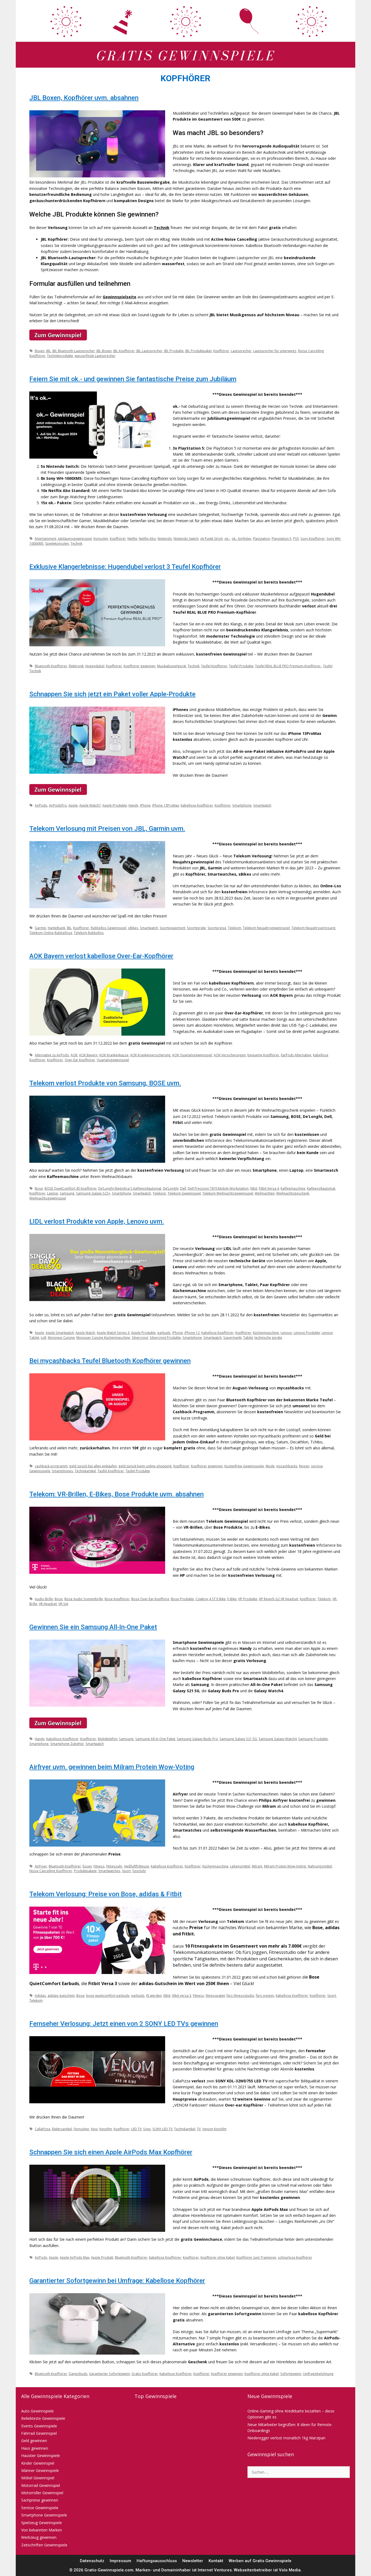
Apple (73, 805)
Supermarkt (232, 1337)
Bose (39, 1188)
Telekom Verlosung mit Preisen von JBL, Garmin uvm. (107, 829)
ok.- (227, 538)
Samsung (67, 1193)
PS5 (296, 538)
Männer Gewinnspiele (40, 2470)
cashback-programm (51, 1466)
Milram (257, 1866)
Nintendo (165, 538)
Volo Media (290, 2570)
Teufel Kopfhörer (214, 666)
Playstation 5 (282, 538)
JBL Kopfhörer (124, 351)
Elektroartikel (62, 2129)
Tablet (248, 1337)
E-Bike (232, 1599)
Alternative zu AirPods (52, 1055)
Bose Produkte (182, 1599)
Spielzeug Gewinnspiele (42, 2523)
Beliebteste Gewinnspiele (43, 2418)
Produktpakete (85, 1871)
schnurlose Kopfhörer (295, 2257)
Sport (126, 1871)
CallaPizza (43, 2129)
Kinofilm (106, 2129)
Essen (87, 1866)
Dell (183, 1188)
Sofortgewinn (291, 2374)
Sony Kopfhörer (313, 538)
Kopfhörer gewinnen (139, 666)
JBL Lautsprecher (149, 351)
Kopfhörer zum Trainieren (256, 2257)
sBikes (133, 928)
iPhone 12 (192, 1333)
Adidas (40, 1995)
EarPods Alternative (296, 1055)
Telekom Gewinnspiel (184, 1193)
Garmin (40, 928)
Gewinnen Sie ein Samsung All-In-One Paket (93, 1627)
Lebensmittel (240, 1866)
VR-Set (63, 1604)
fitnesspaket (215, 1995)
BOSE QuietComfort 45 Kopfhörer (71, 1188)
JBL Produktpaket (198, 351)
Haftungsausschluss (157, 2561)
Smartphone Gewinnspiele (44, 2515)
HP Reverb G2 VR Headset (279, 1599)
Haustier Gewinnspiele (41, 2456)
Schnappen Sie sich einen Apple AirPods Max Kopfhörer (111, 2152)
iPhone (145, 805)
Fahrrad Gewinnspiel (39, 2433)
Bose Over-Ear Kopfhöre (150, 1599)
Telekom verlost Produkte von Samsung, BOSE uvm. (105, 1083)
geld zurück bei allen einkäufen (93, 1466)
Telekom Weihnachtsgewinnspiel (228, 1193)
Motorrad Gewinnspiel (41, 2485)
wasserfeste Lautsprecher (95, 356)
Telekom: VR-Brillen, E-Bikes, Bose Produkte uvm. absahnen (117, 1494)
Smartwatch (262, 805)
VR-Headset (48, 1604)
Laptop (53, 1193)
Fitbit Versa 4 (269, 1188)
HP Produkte (248, 1599)
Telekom (235, 928)
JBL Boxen (104, 351)
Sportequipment (172, 928)
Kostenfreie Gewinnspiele (244, 1466)
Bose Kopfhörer (117, 1599)
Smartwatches (109, 1871)
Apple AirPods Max (75, 2257)
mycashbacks (287, 1466)
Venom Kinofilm (214, 2129)
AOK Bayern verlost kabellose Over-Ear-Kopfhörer (101, 956)
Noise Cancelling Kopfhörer (51, 1871)
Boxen (40, 351)
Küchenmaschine (266, 1333)
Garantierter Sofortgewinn (109, 2374)
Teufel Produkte (241, 666)
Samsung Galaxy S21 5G (238, 1739)
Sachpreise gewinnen (40, 2500)
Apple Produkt (102, 2257)
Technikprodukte (60, 356)
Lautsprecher (241, 351)
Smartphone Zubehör (67, 1744)
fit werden (154, 1995)
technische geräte (268, 1337)
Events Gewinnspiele (39, 2426)
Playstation (261, 538)
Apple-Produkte (115, 805)
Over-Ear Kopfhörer (80, 1060)
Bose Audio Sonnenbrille (84, 1599)
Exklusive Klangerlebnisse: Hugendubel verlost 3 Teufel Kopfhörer (125, 567)
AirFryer (41, 1866)
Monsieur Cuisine (61, 1337)
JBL (48, 351)
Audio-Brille (44, 1599)
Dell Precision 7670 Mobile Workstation (218, 1188)
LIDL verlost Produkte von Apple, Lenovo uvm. (97, 1221)
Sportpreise (217, 928)
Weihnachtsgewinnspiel (48, 1198)
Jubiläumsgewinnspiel (75, 538)
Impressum (120, 2561)
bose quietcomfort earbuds (108, 1995)
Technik (162, 228)
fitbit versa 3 (182, 1995)
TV (199, 2129)
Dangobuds (78, 2374)
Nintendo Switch (186, 538)
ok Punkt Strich (211, 538)
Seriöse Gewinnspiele (40, 2508)
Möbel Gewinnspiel (38, 2478)
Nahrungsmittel (320, 1866)
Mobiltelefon (108, 1739)
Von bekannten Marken (42, 2530)
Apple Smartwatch (60, 1333)
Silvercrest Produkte (165, 1337)
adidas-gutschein (61, 1995)
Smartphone (242, 805)
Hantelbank (56, 928)
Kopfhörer (221, 351)
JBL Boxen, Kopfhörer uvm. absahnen (84, 98)
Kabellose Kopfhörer (197, 805)
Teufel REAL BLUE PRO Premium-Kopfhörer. (288, 666)
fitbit (254, 1188)
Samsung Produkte (313, 1739)
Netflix (132, 538)
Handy (133, 805)
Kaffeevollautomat (321, 1188)
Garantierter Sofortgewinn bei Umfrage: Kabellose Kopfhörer (117, 2281)
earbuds (164, 1333)
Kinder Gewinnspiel (38, 2463)
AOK (74, 1055)
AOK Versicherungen (230, 1055)
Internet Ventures (215, 2570)
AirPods (41, 805)
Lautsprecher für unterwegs (275, 351)
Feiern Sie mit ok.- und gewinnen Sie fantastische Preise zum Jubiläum (133, 379)
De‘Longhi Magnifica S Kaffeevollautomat (130, 1188)
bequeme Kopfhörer (263, 1055)
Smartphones (62, 1471)
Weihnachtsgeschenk (293, 1193)
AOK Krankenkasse (114, 1055)
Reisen (304, 1466)
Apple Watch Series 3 (113, 1333)
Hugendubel (95, 666)
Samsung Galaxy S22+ (93, 1193)
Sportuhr (139, 1871)
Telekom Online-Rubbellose (51, 933)
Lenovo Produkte (307, 1333)
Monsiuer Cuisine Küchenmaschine (103, 1337)
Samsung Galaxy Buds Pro (197, 1739)
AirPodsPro (58, 805)
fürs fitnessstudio (240, 1995)
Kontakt (216, 2561)
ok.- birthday (241, 538)
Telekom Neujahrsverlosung (313, 928)
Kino (94, 2129)
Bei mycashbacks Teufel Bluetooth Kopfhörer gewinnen (110, 1361)
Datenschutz (92, 2561)
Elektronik (76, 666)
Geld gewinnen (34, 2441)
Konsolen (101, 538)
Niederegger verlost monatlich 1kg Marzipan (286, 2438)
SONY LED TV (162, 2129)
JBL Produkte (174, 351)
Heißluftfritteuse (137, 1866)
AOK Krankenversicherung (150, 1055)
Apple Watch (85, 1333)
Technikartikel (85, 1471)
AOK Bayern (88, 1055)
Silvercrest (140, 1337)
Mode (270, 1466)
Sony (147, 2129)
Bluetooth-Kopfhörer (51, 666)
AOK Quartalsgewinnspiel (192, 1055)
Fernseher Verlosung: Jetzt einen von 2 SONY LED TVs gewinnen (124, 2024)
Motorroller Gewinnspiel (42, 2493)
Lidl (43, 1337)
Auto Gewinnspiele (37, 2411)
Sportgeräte (196, 928)
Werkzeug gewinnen (39, 2537)
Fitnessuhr (114, 1866)
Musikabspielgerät (172, 666)
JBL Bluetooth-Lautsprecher (74, 351)
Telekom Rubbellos (89, 933)
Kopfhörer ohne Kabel (218, 2257)
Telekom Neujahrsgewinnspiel (266, 928)
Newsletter (193, 2561)
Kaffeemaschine (293, 1188)
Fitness (99, 1866)
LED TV (136, 2129)
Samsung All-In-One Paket (155, 1739)
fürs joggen (265, 1995)
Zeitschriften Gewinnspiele (44, 2545)
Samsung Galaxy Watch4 (278, 1739)
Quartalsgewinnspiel (113, 1060)
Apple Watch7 (90, 805)
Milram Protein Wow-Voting (285, 1866)
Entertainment (45, 538)
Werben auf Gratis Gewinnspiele (260, 2561)
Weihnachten (265, 1193)
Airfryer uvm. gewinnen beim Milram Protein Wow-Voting (112, 1767)
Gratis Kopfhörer (145, 2374)
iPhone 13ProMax (166, 805)
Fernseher (81, 2129)
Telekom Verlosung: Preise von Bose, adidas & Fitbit (106, 1894)
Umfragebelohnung (318, 2374)
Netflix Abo (147, 538)
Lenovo (286, 1333)
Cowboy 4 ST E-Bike (211, 1599)
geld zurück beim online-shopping (145, 1466)
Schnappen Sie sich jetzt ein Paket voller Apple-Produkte (112, 694)
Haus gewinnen (35, 2448)
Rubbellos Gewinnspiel (109, 928)
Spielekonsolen (57, 543)
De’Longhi (171, 1188)
